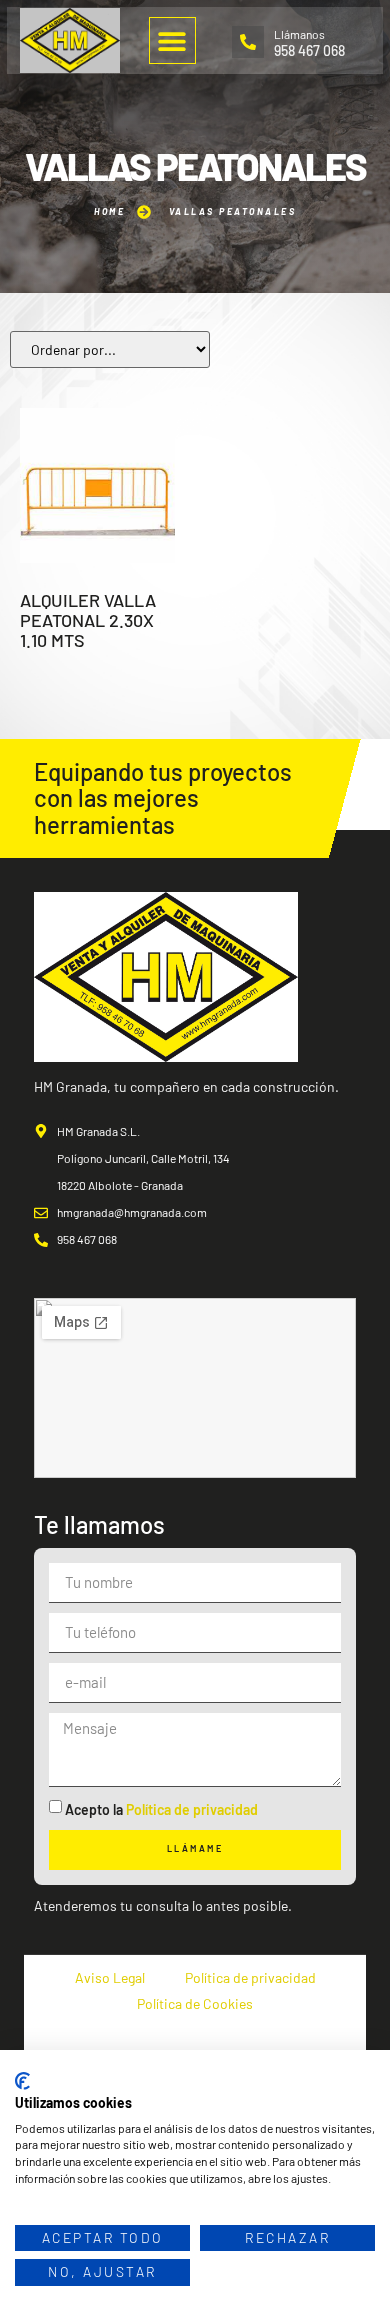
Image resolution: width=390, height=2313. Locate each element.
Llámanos (299, 34)
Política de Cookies (195, 2003)
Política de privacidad (192, 1809)
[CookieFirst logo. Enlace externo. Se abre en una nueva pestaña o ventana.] (22, 2081)
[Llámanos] (248, 42)
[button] (172, 40)
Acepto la (161, 1809)
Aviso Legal (110, 1977)
